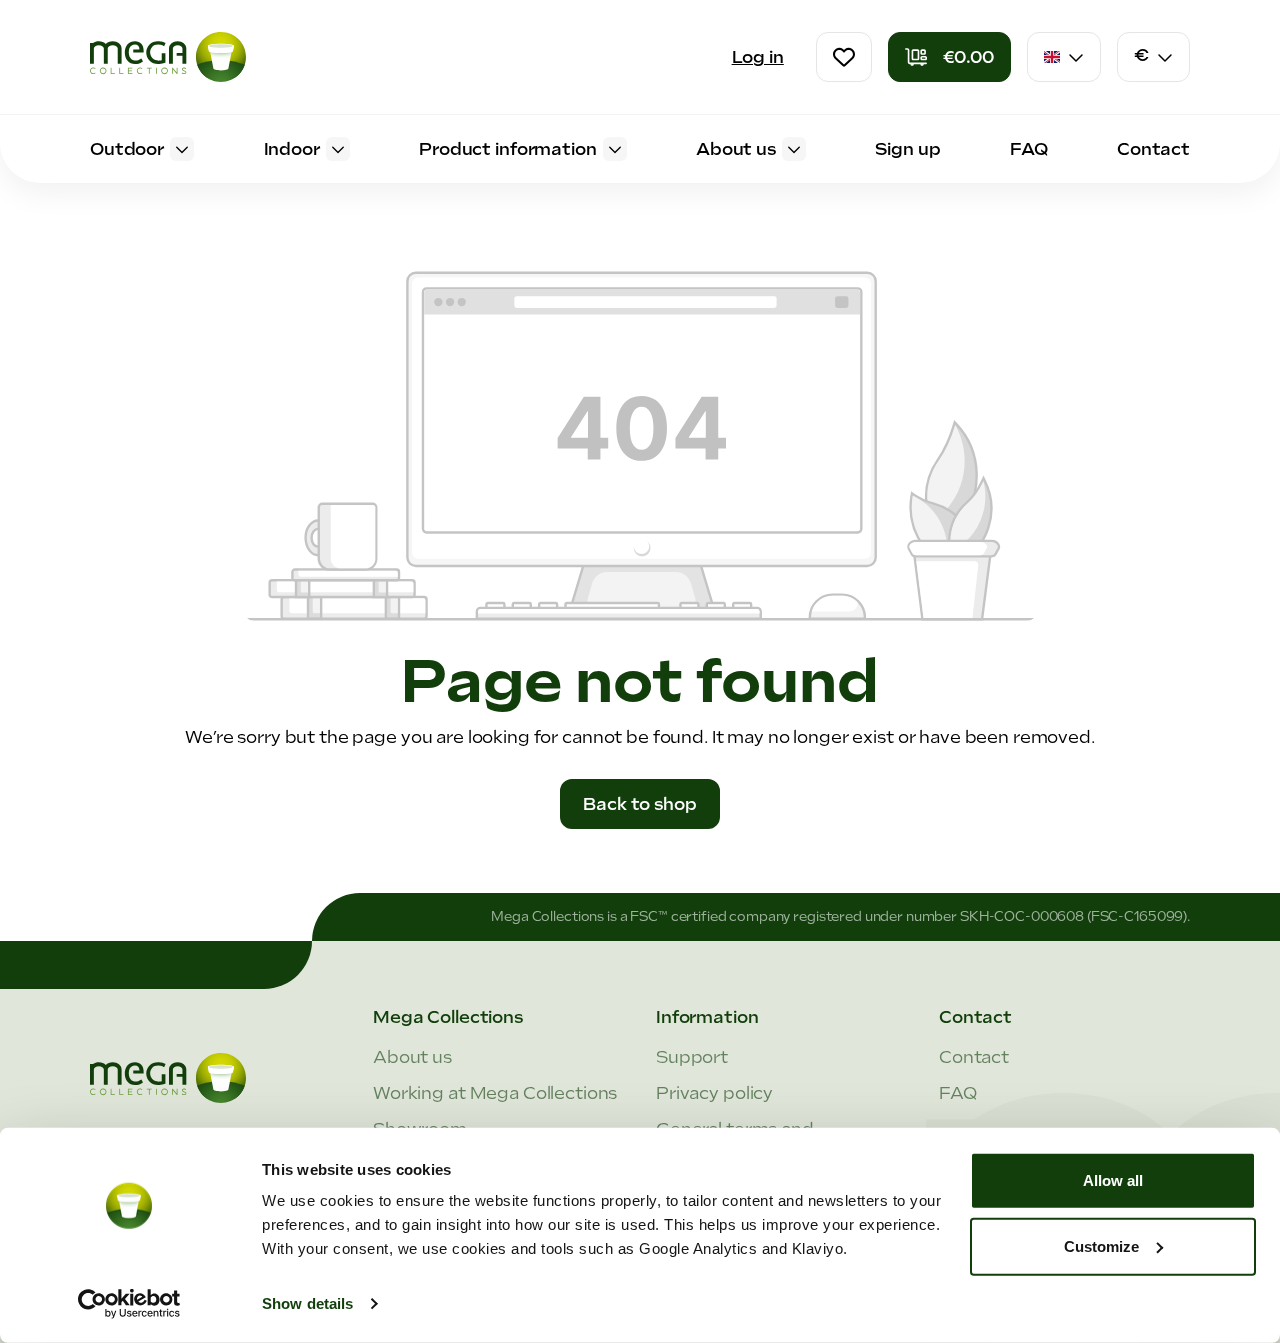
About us (412, 1057)
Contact (974, 1057)
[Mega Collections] (168, 57)
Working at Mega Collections (495, 1093)
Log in (758, 57)
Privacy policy (714, 1093)
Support (692, 1057)
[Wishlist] (844, 57)
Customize (1101, 1245)
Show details (307, 1303)
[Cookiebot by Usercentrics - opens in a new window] (129, 1304)
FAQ (958, 1093)
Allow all (1113, 1180)
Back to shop (639, 804)
